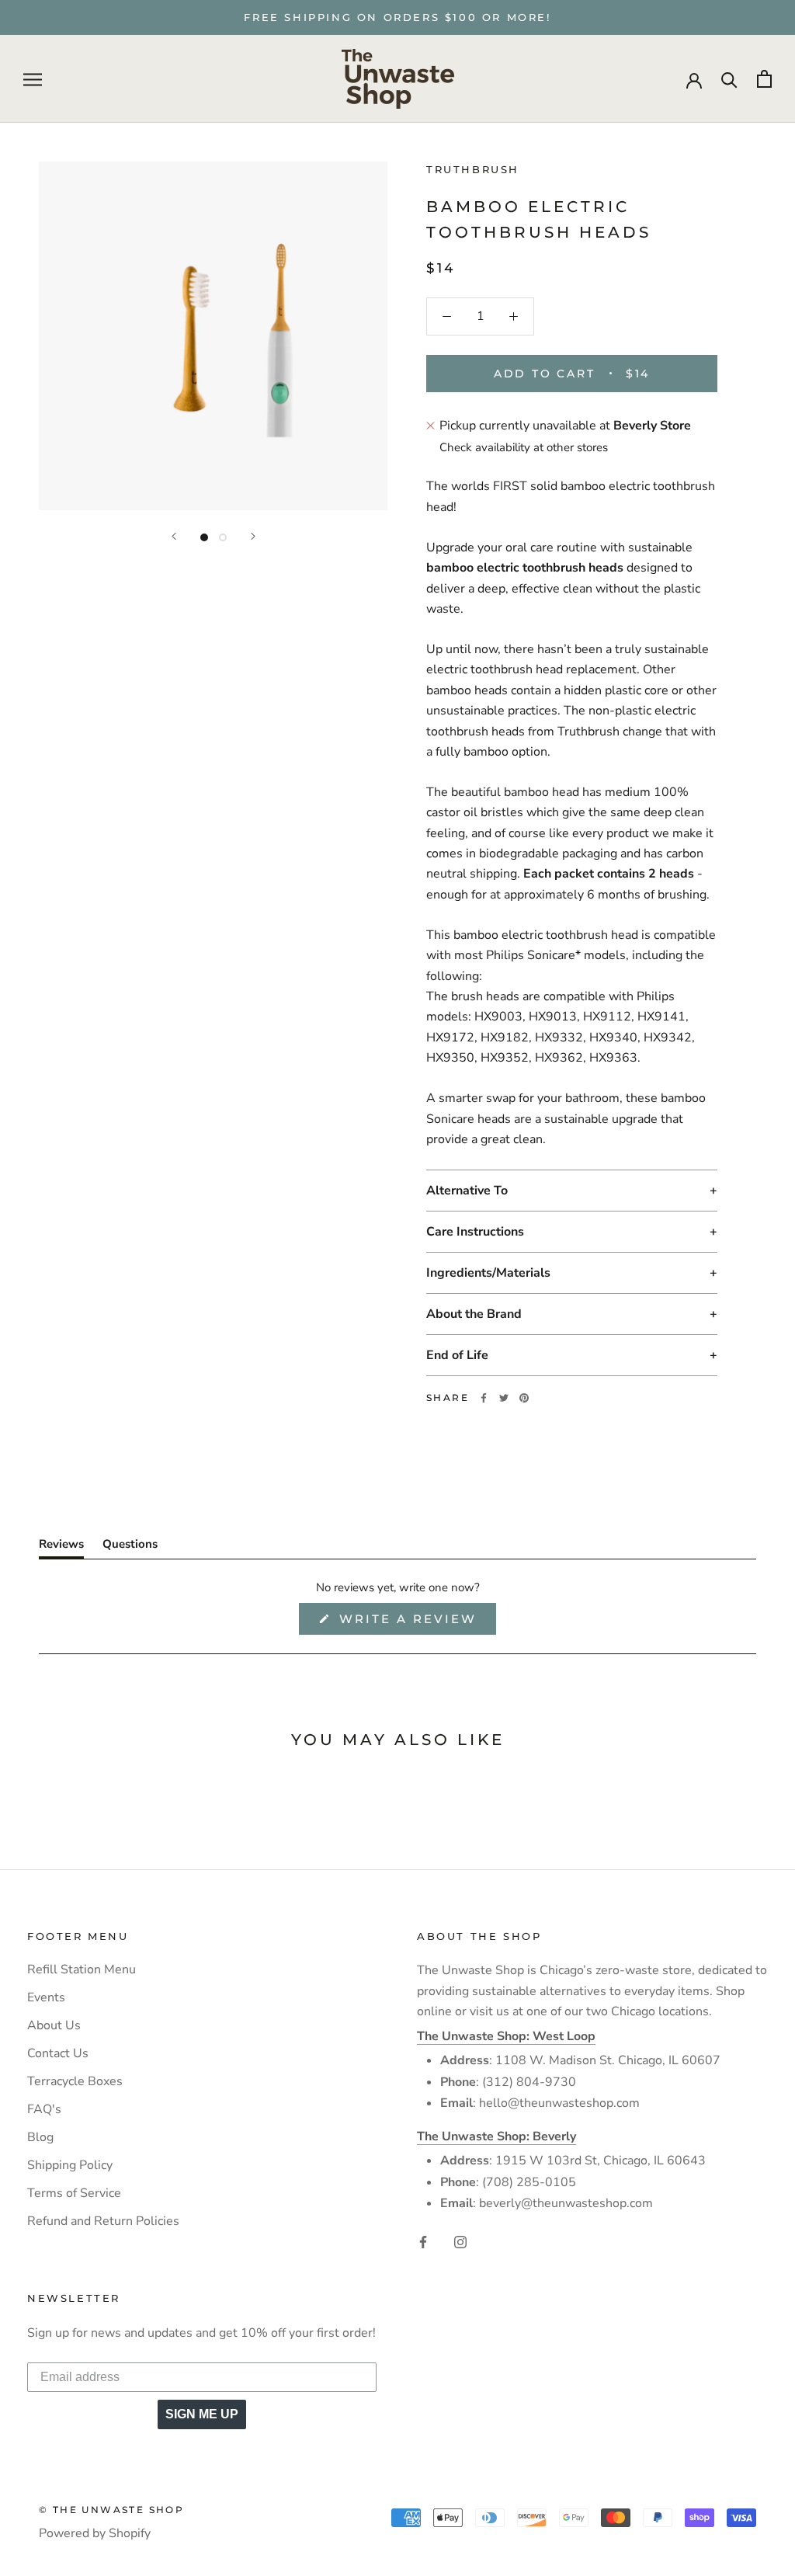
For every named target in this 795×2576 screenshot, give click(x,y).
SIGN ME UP (202, 2414)
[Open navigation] (33, 79)
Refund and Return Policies (103, 2221)
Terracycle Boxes (75, 2081)
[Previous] (174, 536)
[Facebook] (484, 1398)
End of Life (457, 1355)
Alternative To (467, 1191)
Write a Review (415, 1623)
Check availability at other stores (524, 447)
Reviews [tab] (61, 1547)
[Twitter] (504, 1398)
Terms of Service (74, 2193)
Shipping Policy (70, 2165)
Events (46, 1997)
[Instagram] (460, 2241)
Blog (40, 2137)
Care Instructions (475, 1232)
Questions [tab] (130, 1547)
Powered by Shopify (95, 2533)
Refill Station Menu (82, 1969)
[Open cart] (764, 79)
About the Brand (474, 1314)
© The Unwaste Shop (111, 2510)
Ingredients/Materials (488, 1273)
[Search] (729, 79)
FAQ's (44, 2109)
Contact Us (58, 2053)
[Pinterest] (524, 1398)
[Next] (253, 536)
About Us (54, 2025)
